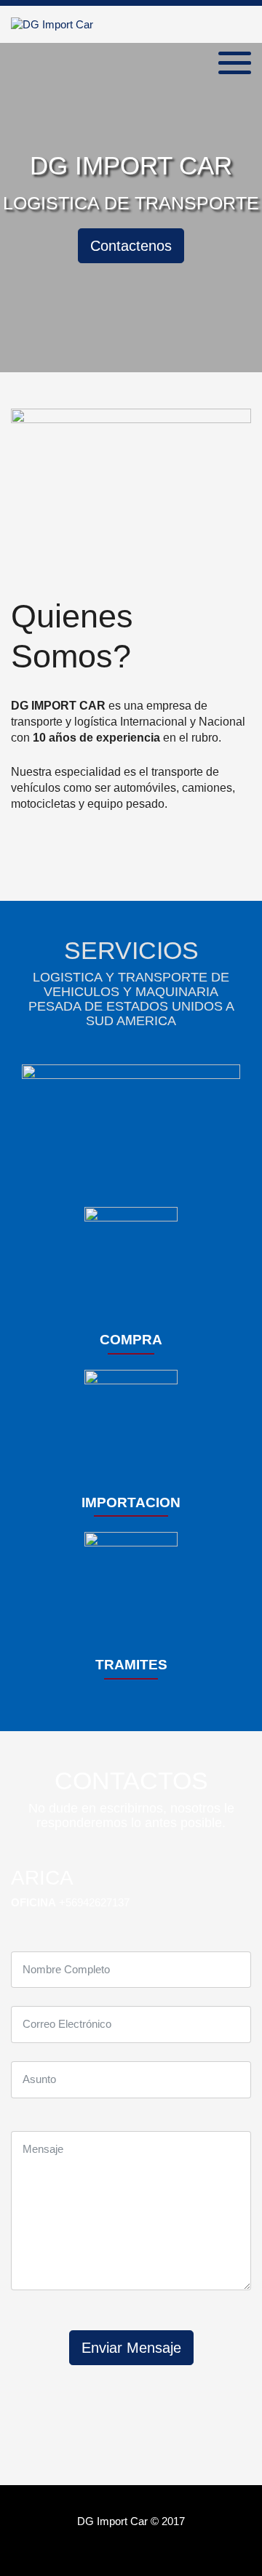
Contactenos (131, 246)
